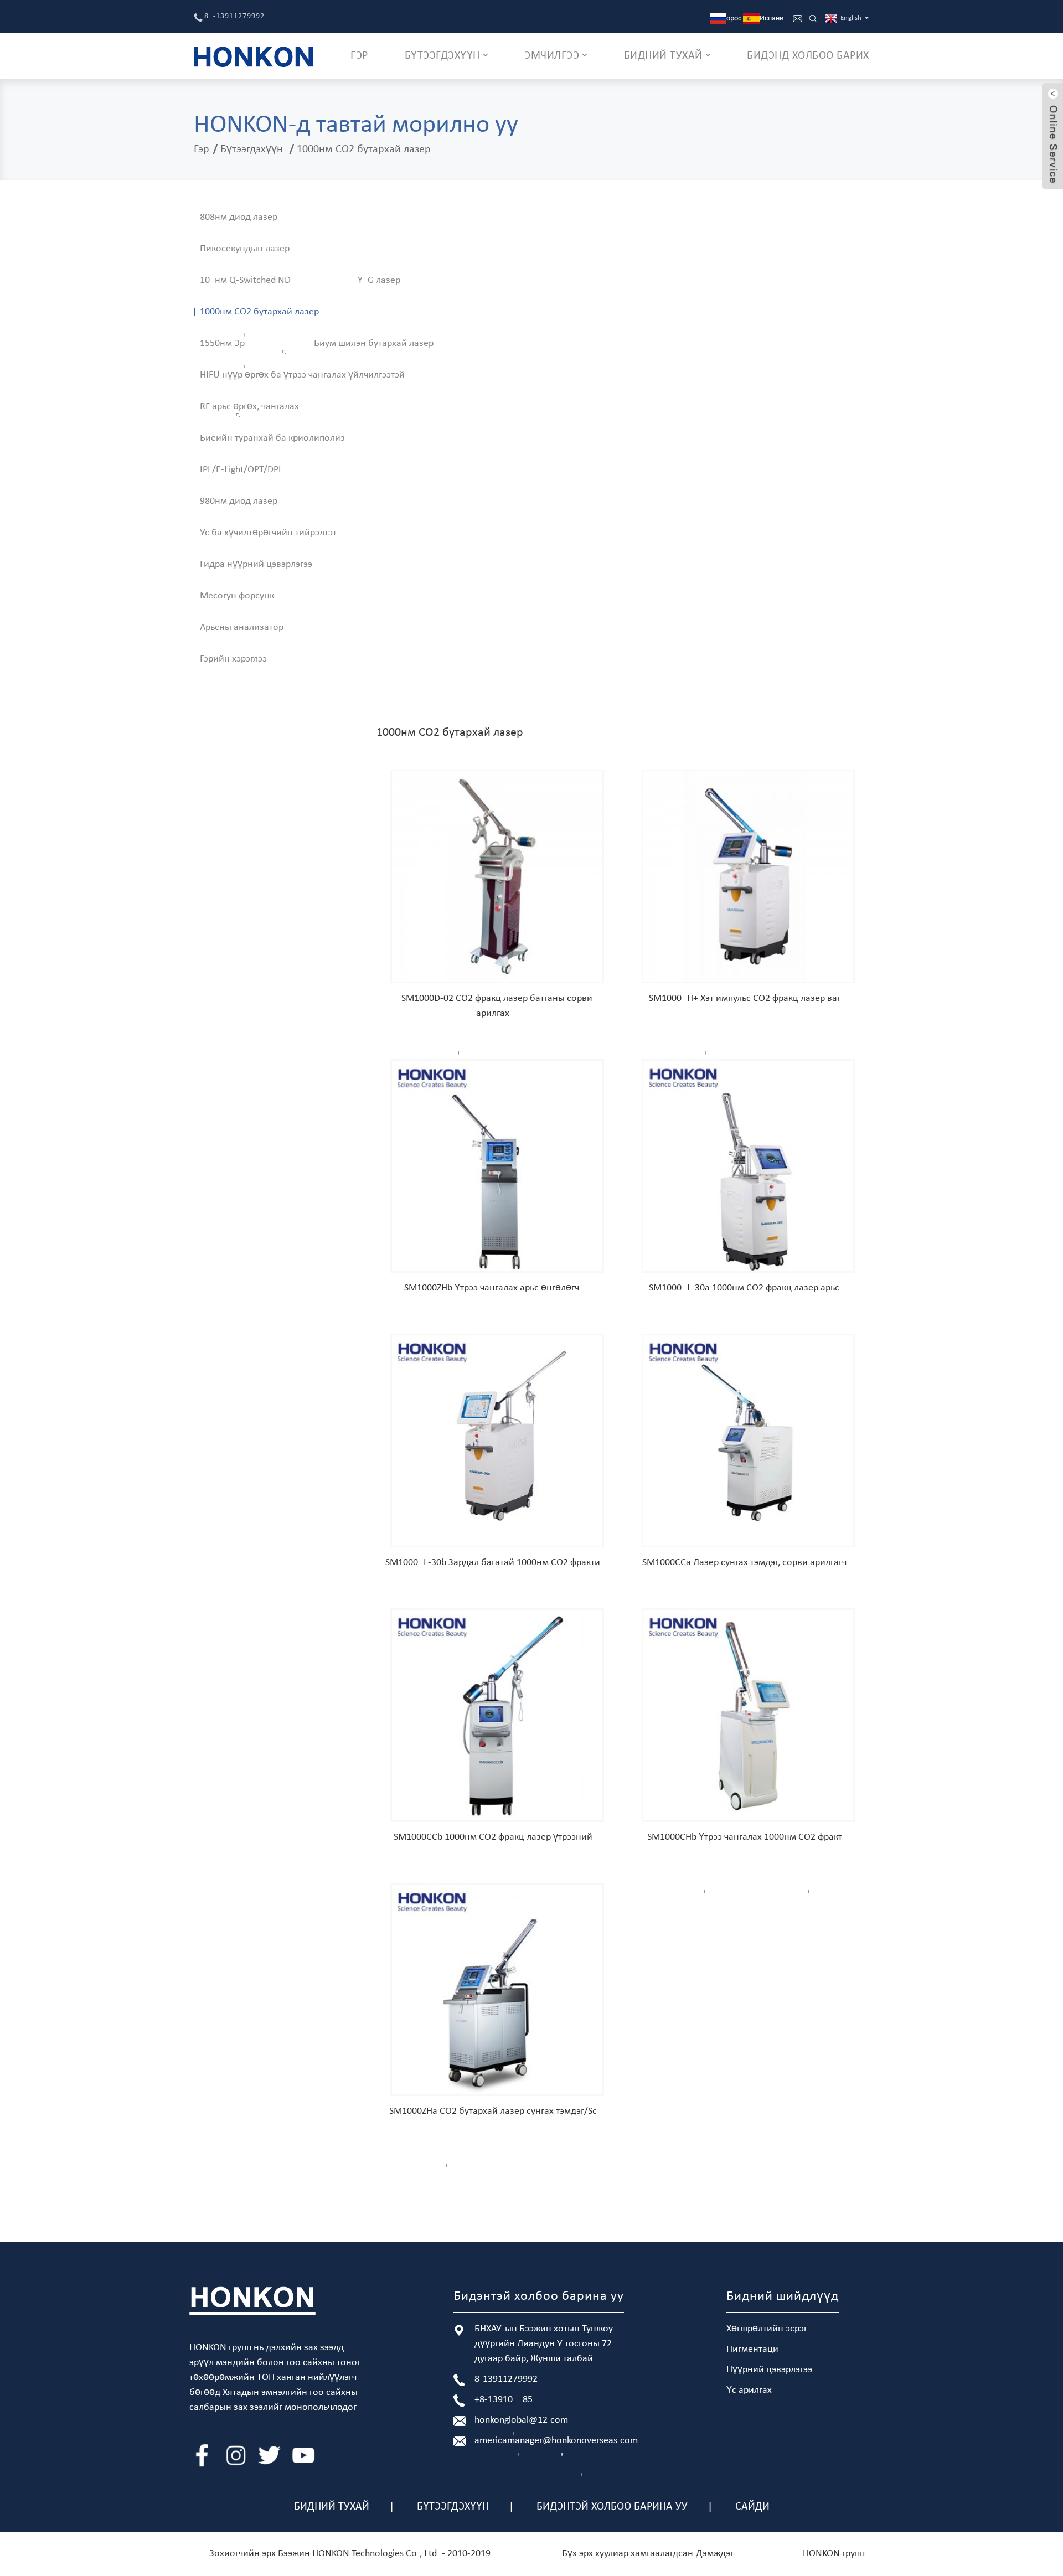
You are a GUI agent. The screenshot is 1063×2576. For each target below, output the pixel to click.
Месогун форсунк (237, 596)
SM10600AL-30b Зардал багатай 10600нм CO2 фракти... (497, 1563)
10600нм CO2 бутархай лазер (364, 149)
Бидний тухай (332, 2507)
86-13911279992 (234, 16)
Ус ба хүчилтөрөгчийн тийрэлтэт (268, 533)
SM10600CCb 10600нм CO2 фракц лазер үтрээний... (497, 1837)
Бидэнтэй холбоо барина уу (612, 2507)
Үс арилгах (749, 2390)
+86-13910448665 (504, 2400)
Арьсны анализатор (242, 628)
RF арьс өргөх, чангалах (249, 407)
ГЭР (359, 56)
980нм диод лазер (239, 501)
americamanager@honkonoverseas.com (556, 2441)
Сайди (752, 2507)
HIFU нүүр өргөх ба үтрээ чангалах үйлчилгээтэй (302, 375)
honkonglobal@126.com (521, 2420)
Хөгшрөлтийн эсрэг (767, 2329)
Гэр (202, 149)
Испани (772, 19)
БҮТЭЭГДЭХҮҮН (442, 56)
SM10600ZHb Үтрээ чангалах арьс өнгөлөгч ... (497, 1288)
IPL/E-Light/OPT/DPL (241, 470)
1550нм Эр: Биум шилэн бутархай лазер (317, 344)
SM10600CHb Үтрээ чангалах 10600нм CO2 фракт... (749, 1837)
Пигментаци (752, 2349)
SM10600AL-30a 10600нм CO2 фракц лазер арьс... (748, 1288)
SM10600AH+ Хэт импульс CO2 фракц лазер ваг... (749, 998)
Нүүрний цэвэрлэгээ (769, 2370)
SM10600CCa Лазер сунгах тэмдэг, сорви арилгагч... (749, 1563)
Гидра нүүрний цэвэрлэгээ (256, 564)
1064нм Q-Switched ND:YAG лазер (300, 280)
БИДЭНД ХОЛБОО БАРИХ (808, 56)
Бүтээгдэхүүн (252, 149)
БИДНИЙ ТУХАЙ (663, 56)
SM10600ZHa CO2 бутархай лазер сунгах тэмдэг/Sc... (497, 2111)
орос (734, 19)
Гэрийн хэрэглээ (233, 659)
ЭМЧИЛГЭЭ (552, 56)
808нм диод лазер (239, 217)
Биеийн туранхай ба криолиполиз (272, 438)
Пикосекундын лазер (245, 249)
